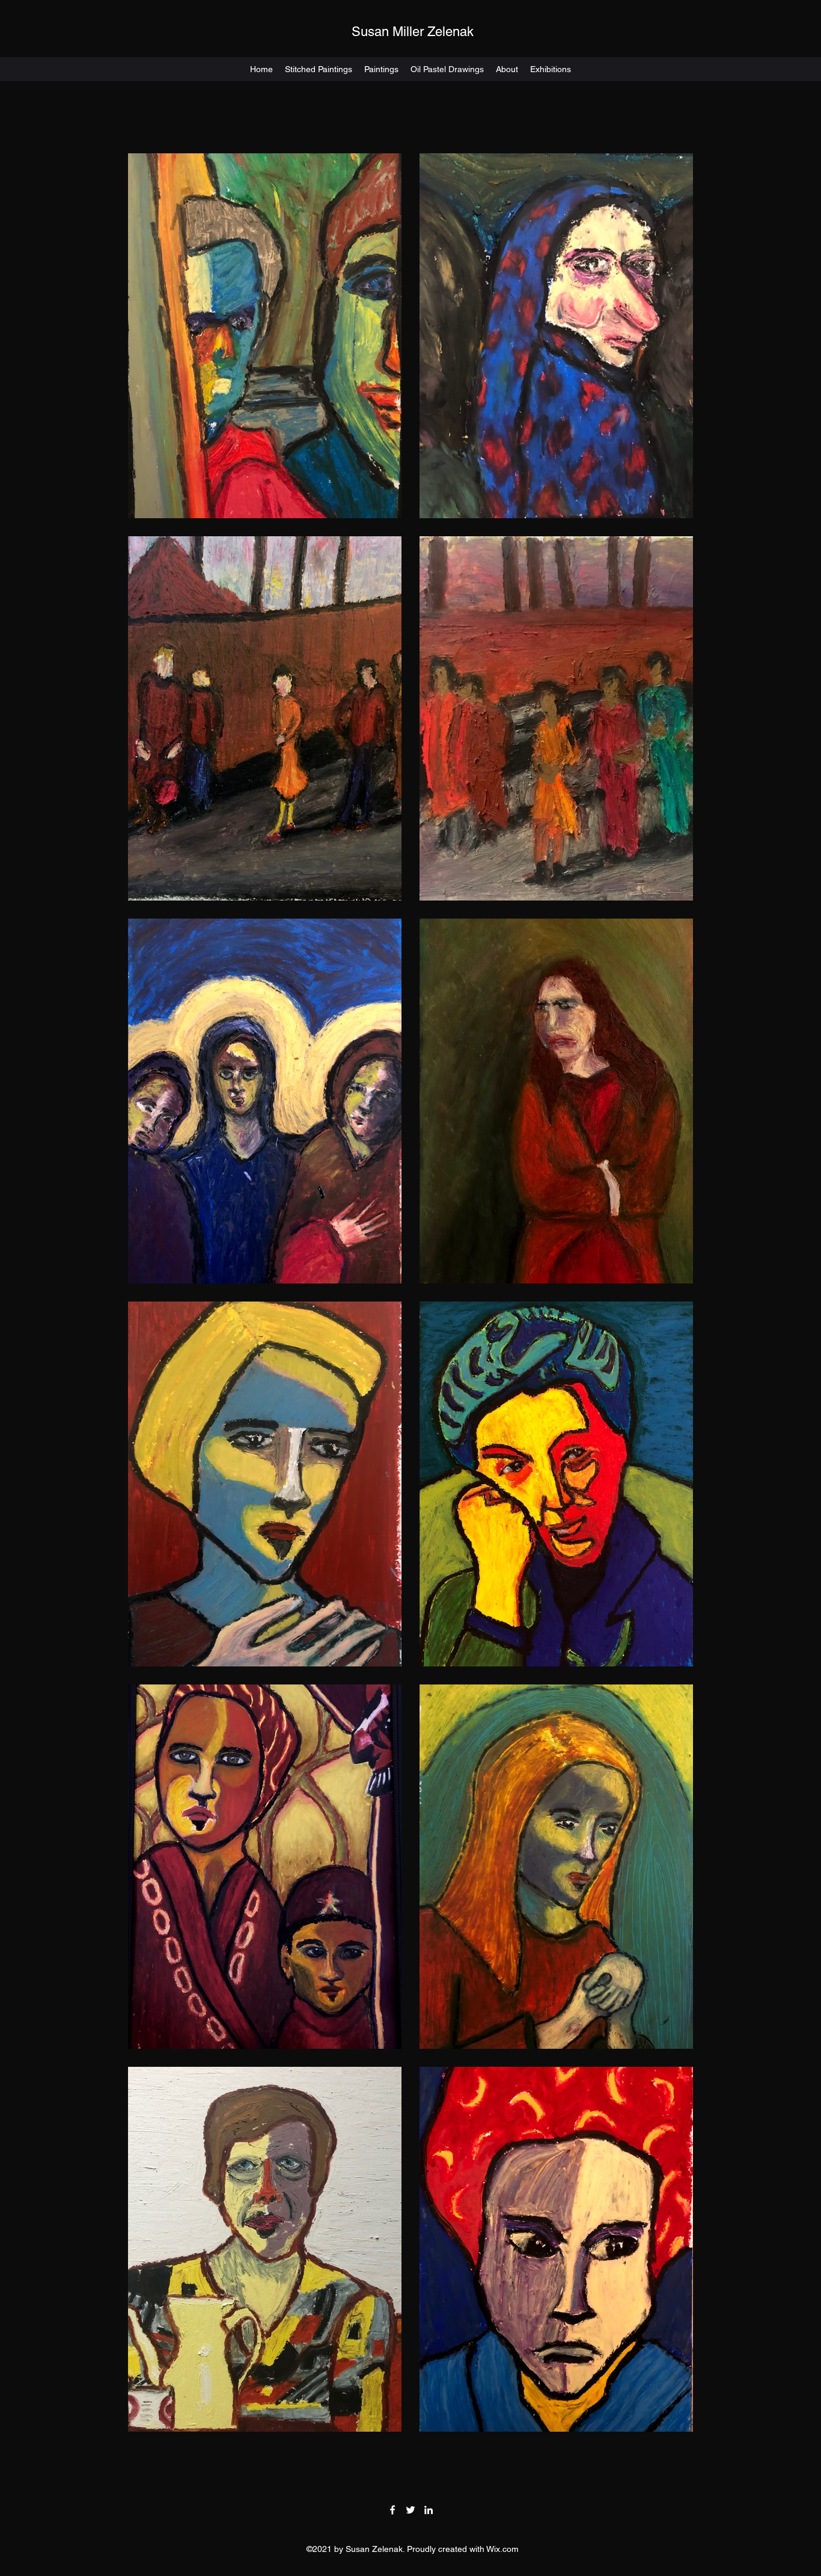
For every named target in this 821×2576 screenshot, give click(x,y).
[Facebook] (392, 2510)
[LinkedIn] (429, 2510)
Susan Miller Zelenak (413, 32)
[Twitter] (410, 2510)
